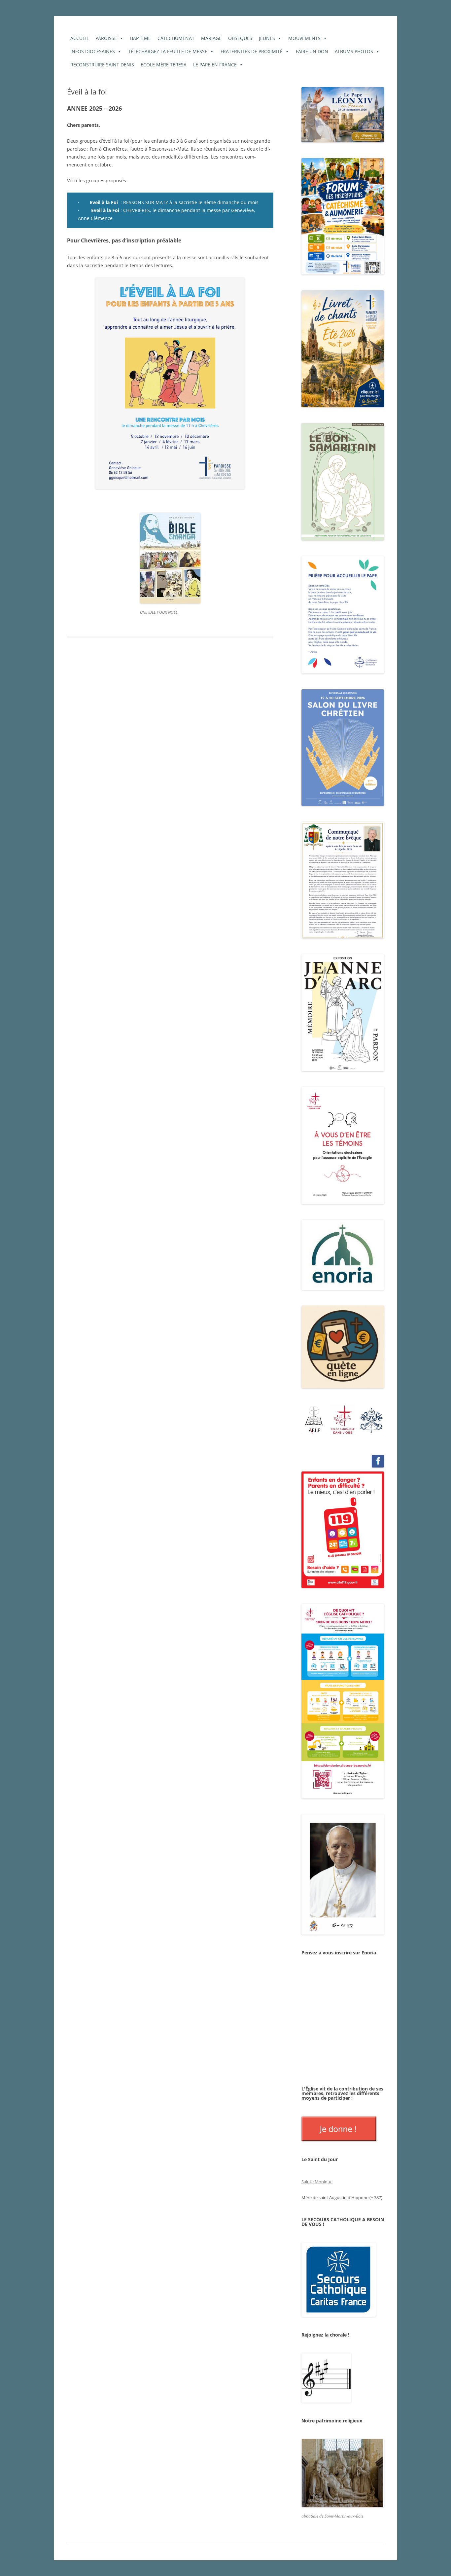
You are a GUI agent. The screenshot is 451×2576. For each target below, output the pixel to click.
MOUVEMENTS (304, 38)
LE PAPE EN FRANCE (215, 65)
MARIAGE (211, 38)
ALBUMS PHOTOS (354, 51)
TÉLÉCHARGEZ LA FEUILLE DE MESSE (168, 51)
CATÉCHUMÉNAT (176, 38)
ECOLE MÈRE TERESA (164, 65)
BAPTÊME (140, 38)
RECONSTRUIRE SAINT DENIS (102, 65)
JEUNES (267, 38)
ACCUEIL (80, 38)
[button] (314, 1419)
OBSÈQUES (240, 38)
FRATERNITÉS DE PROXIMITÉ (252, 51)
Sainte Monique (317, 2182)
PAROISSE (106, 38)
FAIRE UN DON (312, 51)
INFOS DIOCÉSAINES (93, 51)
